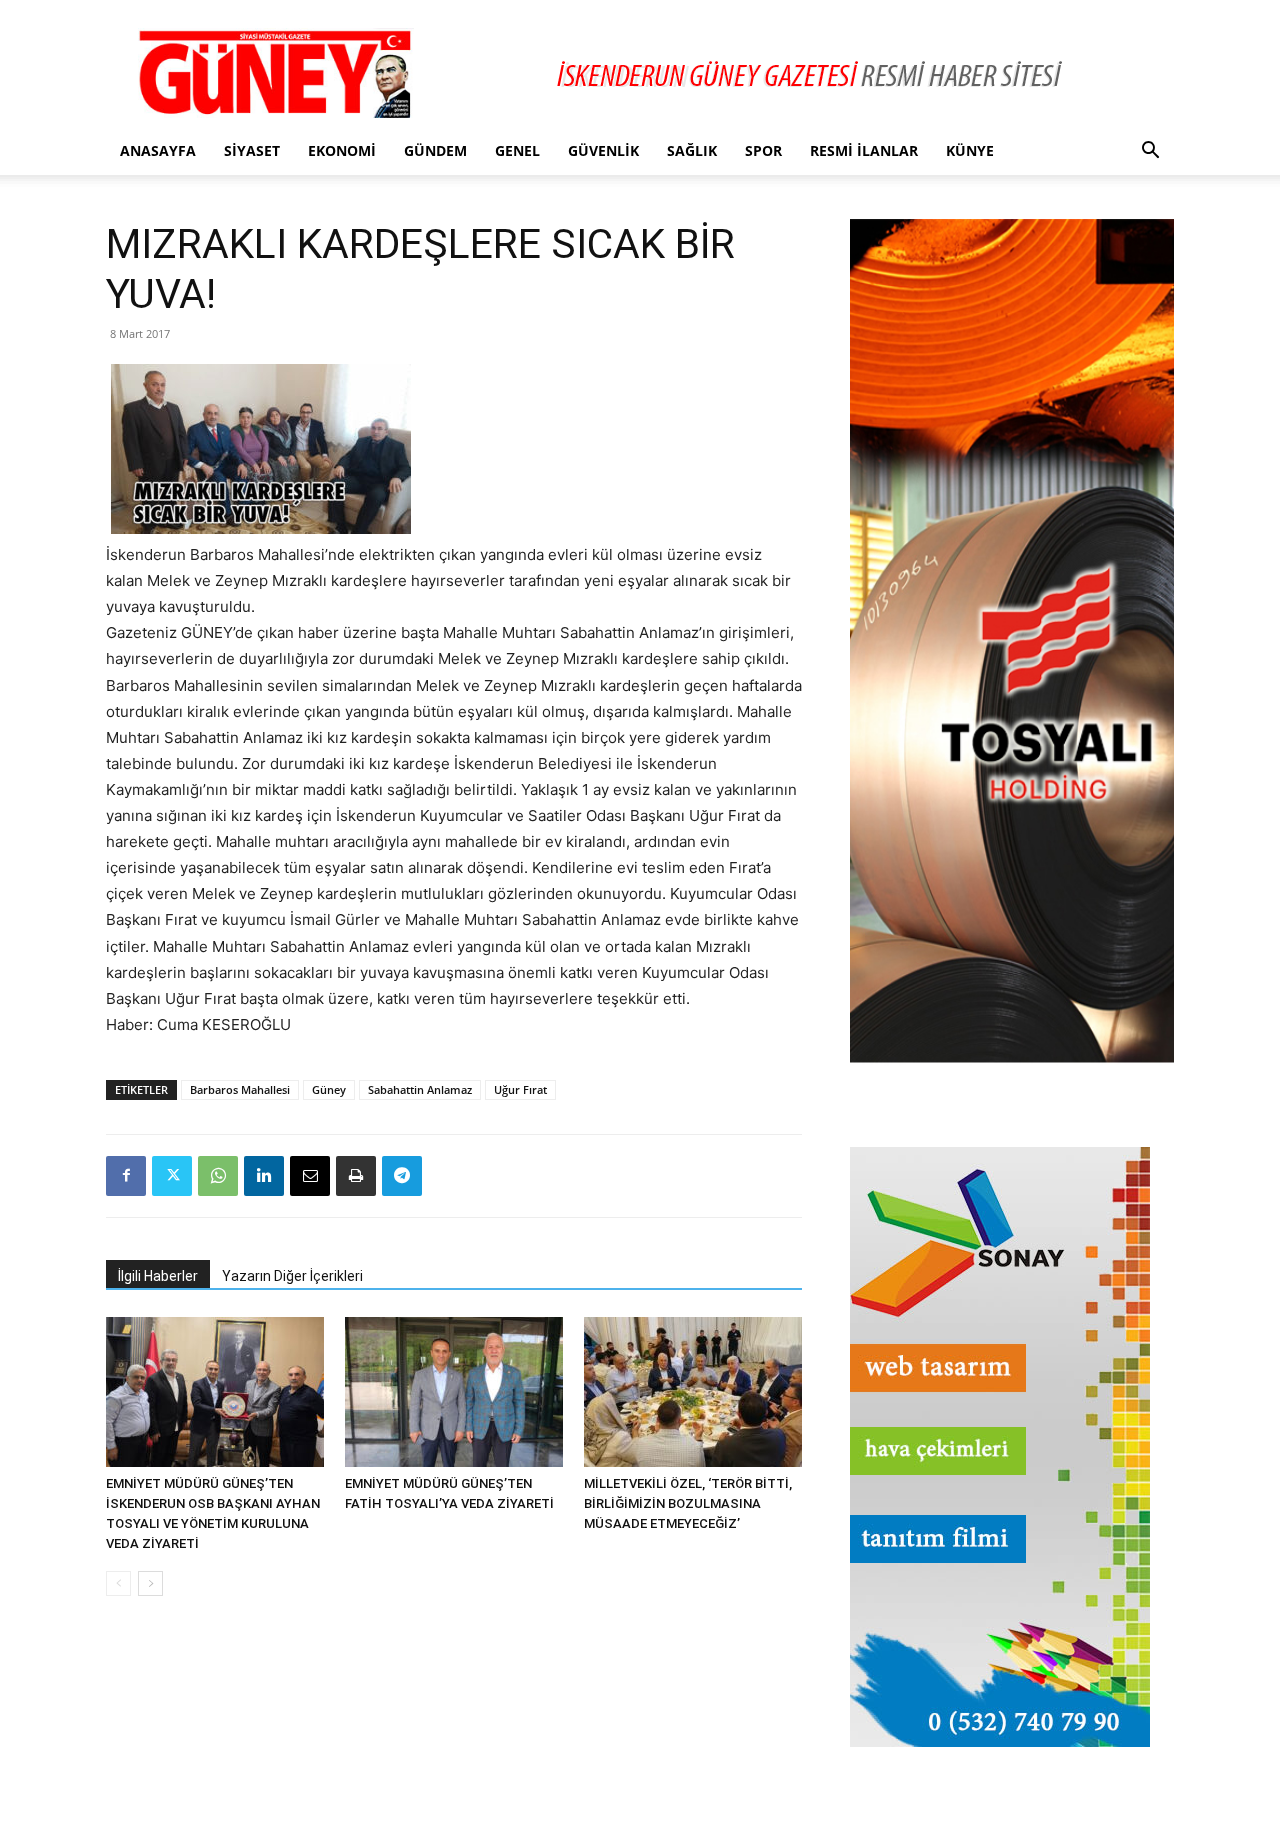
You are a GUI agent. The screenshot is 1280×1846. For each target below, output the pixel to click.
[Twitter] (172, 1176)
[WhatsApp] (218, 1176)
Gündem (435, 150)
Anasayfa (158, 150)
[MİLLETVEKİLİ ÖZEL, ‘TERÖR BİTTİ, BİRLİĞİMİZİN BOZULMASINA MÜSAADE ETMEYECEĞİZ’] (693, 1392)
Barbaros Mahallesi (240, 1089)
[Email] (310, 1176)
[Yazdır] (356, 1176)
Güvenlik (603, 150)
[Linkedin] (264, 1176)
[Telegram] (402, 1176)
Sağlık (692, 150)
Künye (970, 150)
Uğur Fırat (520, 1089)
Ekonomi (342, 150)
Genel (517, 150)
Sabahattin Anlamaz (420, 1089)
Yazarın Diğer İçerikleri (292, 1276)
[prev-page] (118, 1583)
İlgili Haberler (158, 1276)
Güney (329, 1089)
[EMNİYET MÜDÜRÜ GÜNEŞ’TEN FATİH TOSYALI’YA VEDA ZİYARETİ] (454, 1392)
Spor (763, 150)
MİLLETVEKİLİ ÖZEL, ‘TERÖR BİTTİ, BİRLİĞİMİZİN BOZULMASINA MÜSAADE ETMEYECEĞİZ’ (688, 1503)
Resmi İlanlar (864, 150)
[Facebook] (126, 1176)
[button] (1150, 152)
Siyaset (252, 150)
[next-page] (150, 1583)
